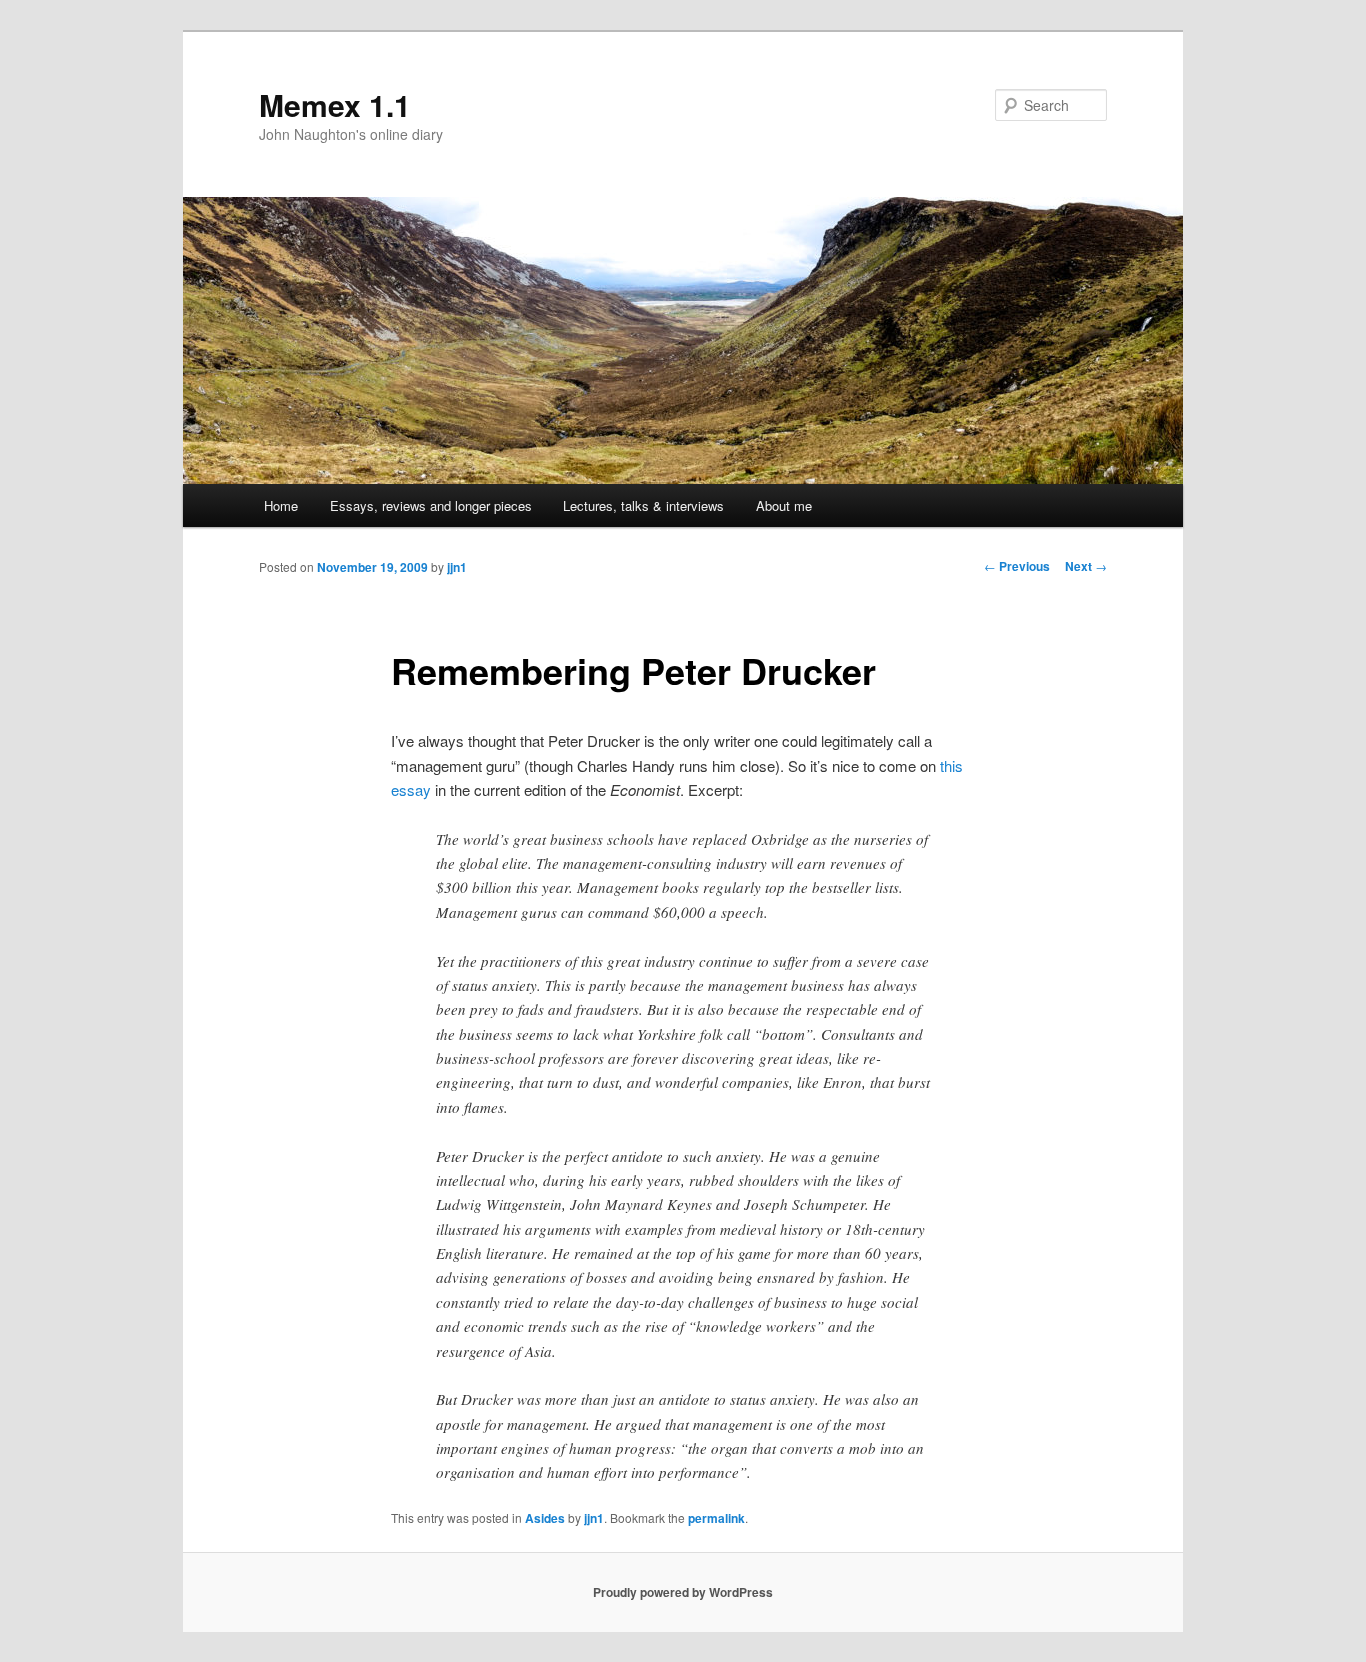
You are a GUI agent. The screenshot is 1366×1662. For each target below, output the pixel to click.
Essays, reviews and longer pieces (431, 505)
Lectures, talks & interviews (643, 505)
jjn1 (457, 567)
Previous (1017, 566)
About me (784, 505)
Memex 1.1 (335, 104)
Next (1086, 566)
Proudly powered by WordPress (683, 1592)
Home (281, 505)
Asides (545, 1518)
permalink (716, 1518)
